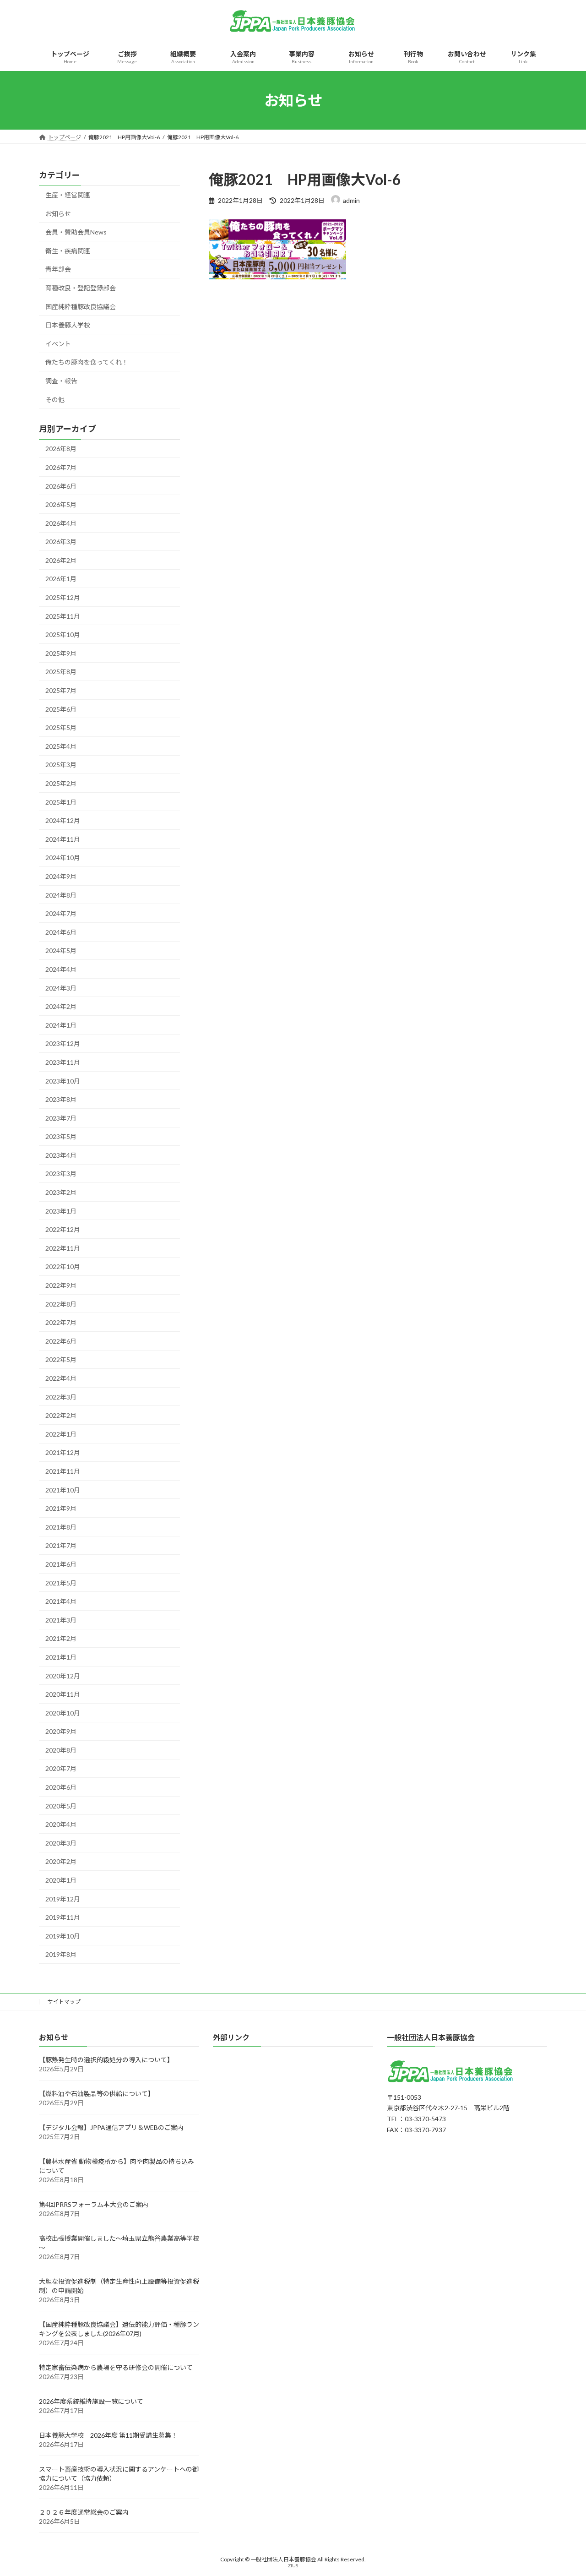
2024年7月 (61, 913)
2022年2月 (61, 1415)
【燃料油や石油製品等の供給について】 (97, 2094)
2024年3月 (61, 988)
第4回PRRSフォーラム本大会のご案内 (94, 2205)
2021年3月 (61, 1620)
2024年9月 (61, 876)
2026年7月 (61, 467)
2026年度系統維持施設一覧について (91, 2402)
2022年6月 (61, 1341)
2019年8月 (61, 1955)
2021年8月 (61, 1527)
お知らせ (58, 214)
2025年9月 (61, 653)
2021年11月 (63, 1471)
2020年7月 (61, 1769)
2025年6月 (61, 709)
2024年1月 (61, 1025)
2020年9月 (61, 1731)
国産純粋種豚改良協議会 (81, 307)
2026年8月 (61, 449)
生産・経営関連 (68, 195)
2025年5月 (61, 727)
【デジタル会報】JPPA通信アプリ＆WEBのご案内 (111, 2128)
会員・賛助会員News (76, 232)
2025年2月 (61, 783)
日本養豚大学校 (68, 325)
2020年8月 (61, 1750)
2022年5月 (61, 1360)
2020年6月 (61, 1787)
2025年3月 (61, 765)
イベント (58, 344)
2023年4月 (61, 1155)
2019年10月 (63, 1936)
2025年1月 (61, 802)
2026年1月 (61, 579)
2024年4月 (61, 969)
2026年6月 (61, 486)
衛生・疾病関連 (68, 251)
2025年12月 (63, 597)
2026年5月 (61, 504)
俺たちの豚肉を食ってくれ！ (87, 362)
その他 (55, 400)
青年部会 (58, 270)
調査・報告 (61, 381)
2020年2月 (61, 1862)
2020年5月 (61, 1806)
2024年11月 (63, 839)
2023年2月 (61, 1192)
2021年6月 (61, 1564)
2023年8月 (61, 1099)
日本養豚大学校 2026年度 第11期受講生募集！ (108, 2436)
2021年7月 (61, 1546)
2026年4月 (61, 523)
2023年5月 (61, 1136)
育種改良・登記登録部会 (81, 288)
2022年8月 (61, 1304)
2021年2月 (61, 1639)
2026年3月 (61, 542)
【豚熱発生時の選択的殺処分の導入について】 (106, 2060)
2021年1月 (61, 1657)
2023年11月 (63, 1062)
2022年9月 (61, 1285)
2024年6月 (61, 932)
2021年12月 (63, 1453)
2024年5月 (61, 951)
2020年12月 (63, 1676)
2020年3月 (61, 1843)
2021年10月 (63, 1490)
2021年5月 (61, 1583)
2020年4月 (61, 1824)
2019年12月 (63, 1899)
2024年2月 (61, 1006)
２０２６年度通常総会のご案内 (84, 2513)
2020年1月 (61, 1880)
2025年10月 (63, 634)
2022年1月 (61, 1434)
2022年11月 (63, 1248)
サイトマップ (64, 2001)
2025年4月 (61, 746)
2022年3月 (61, 1397)
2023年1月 (61, 1211)
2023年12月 (63, 1044)
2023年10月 (63, 1081)
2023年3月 (61, 1174)
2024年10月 (63, 858)
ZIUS (293, 2566)
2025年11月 (63, 616)
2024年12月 (63, 820)
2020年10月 (63, 1713)
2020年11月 (63, 1694)
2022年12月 (63, 1229)
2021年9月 (61, 1508)
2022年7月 (61, 1322)
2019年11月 (63, 1917)
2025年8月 (61, 672)
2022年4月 (61, 1378)
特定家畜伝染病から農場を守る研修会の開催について (116, 2368)
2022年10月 (63, 1267)
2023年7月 (61, 1118)
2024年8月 (61, 895)
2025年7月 (61, 690)
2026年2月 (61, 560)
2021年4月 (61, 1601)
